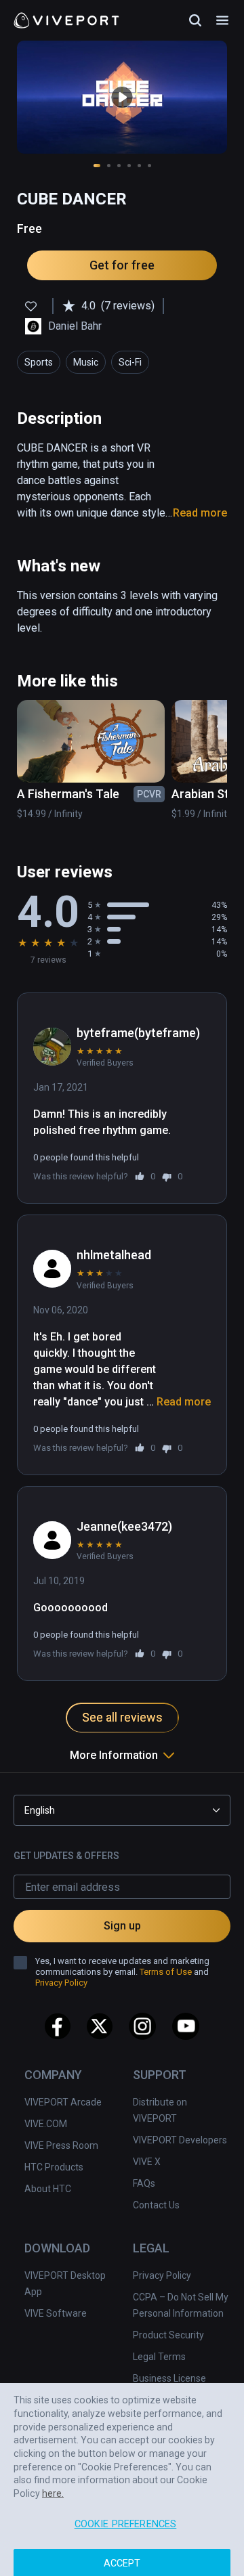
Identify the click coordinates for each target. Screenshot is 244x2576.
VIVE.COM (46, 2124)
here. (53, 2481)
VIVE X (147, 2162)
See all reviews (122, 1717)
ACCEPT (122, 2551)
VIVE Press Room (61, 2145)
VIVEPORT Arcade (63, 2102)
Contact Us (156, 2205)
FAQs (144, 2183)
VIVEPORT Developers (180, 2140)
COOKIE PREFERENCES (126, 2511)
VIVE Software (56, 2313)
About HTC (48, 2189)
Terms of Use (166, 1972)
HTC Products (54, 2167)
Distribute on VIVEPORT (160, 2110)
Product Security (168, 2335)
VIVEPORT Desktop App (65, 2284)
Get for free (122, 265)
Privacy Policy (162, 2275)
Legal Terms (159, 2357)
